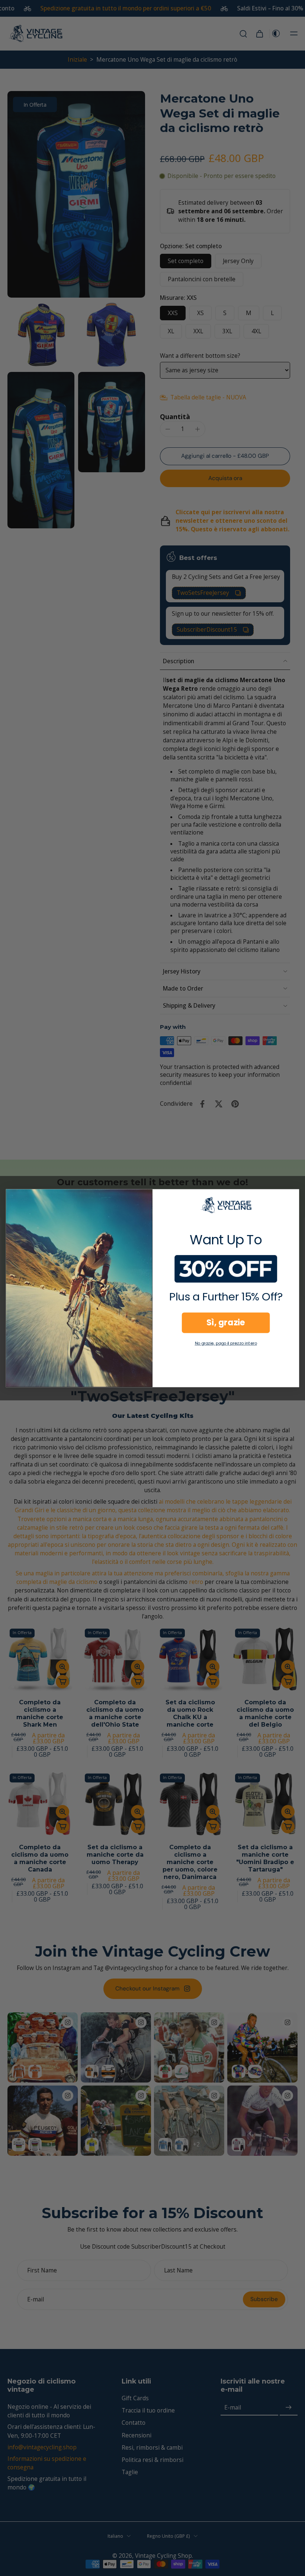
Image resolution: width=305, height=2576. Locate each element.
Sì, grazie (226, 1322)
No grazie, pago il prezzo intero (226, 1343)
